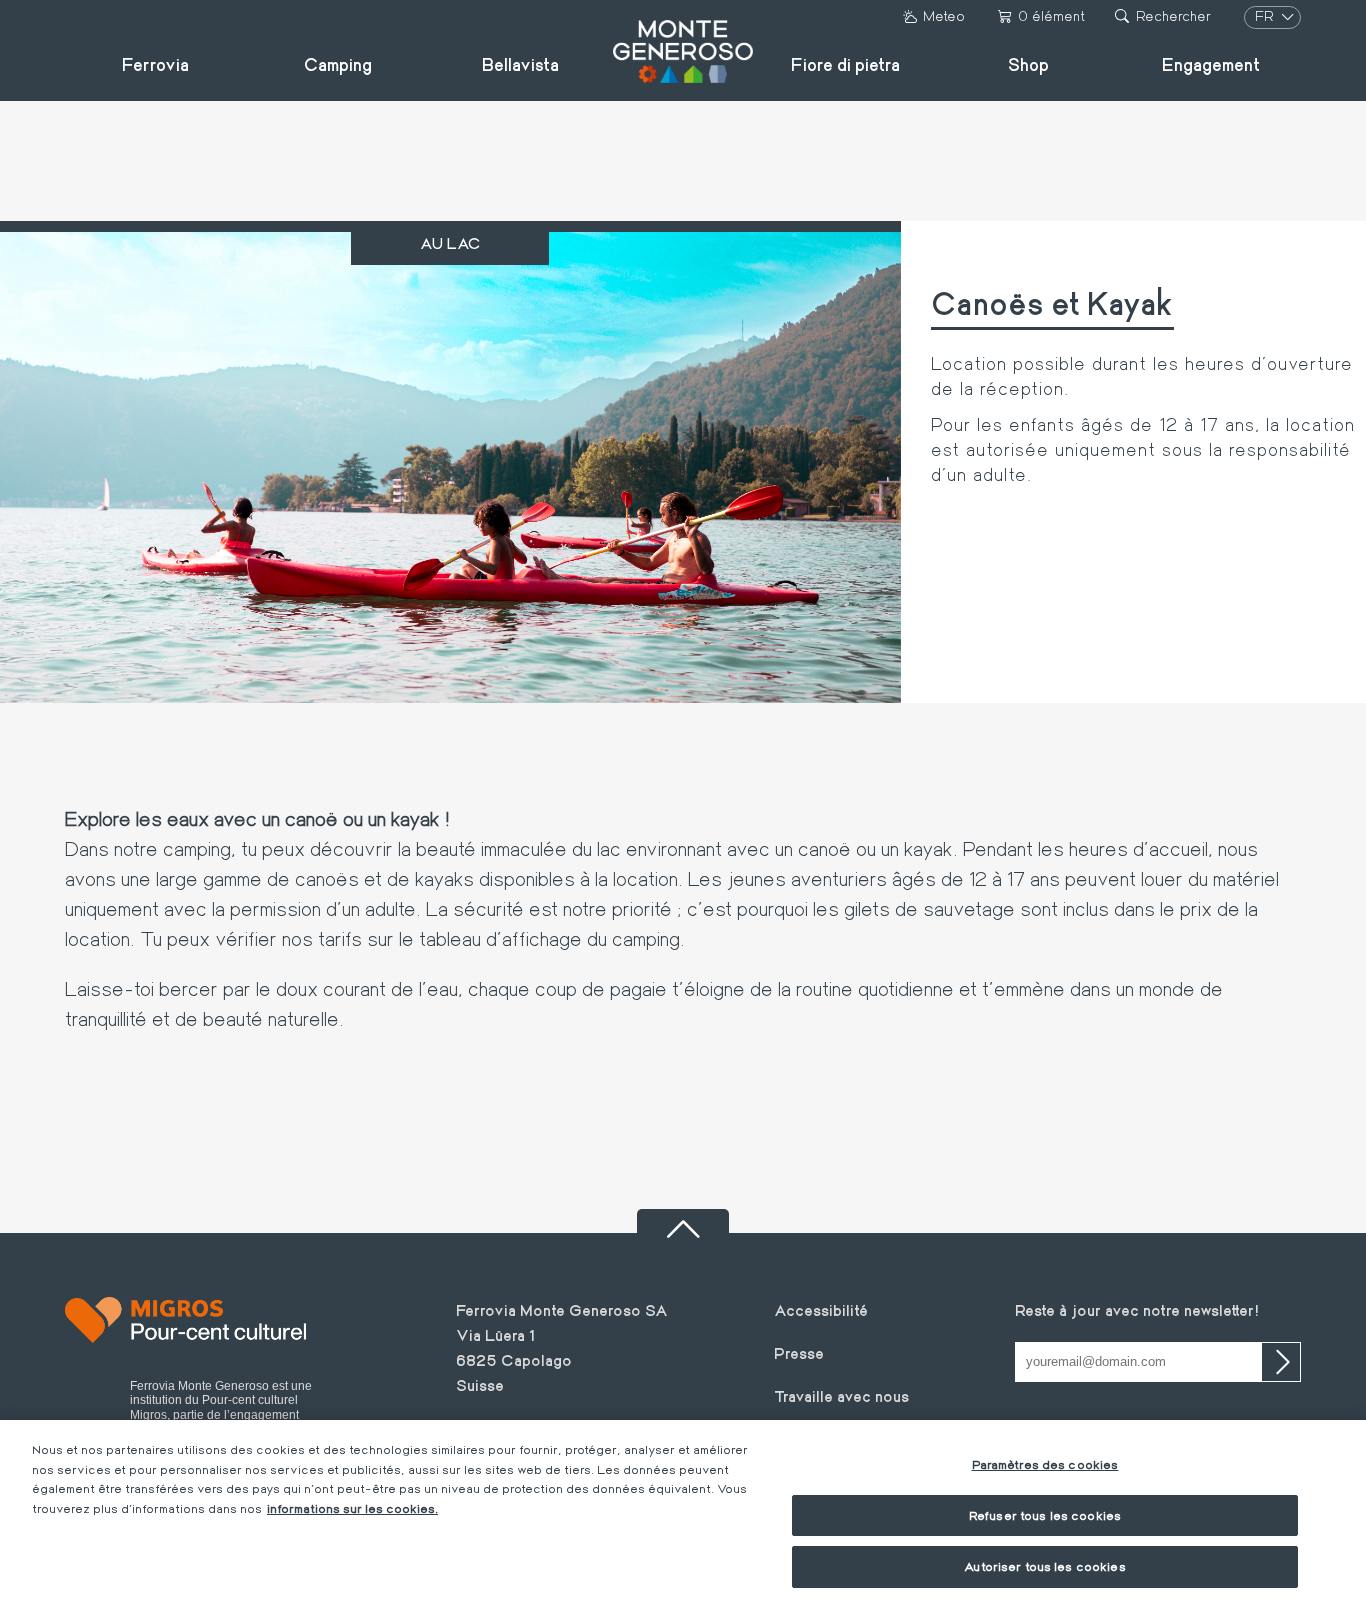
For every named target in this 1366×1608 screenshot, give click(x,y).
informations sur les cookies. (352, 1508)
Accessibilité (821, 1309)
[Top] (683, 1221)
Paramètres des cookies (1045, 1464)
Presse (799, 1352)
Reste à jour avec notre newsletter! (1137, 1309)
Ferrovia (155, 64)
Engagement (1211, 64)
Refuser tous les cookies (1045, 1515)
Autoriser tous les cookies (1044, 1566)
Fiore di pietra (845, 64)
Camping (338, 64)
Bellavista (520, 64)
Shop (1028, 64)
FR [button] (1266, 15)
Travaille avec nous (841, 1395)
